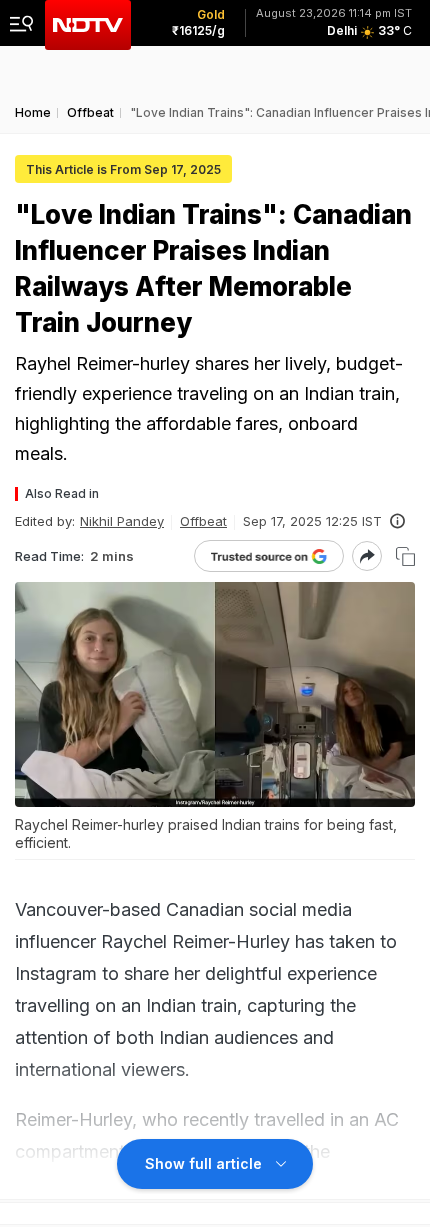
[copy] (405, 556)
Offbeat (203, 521)
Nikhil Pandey (122, 521)
